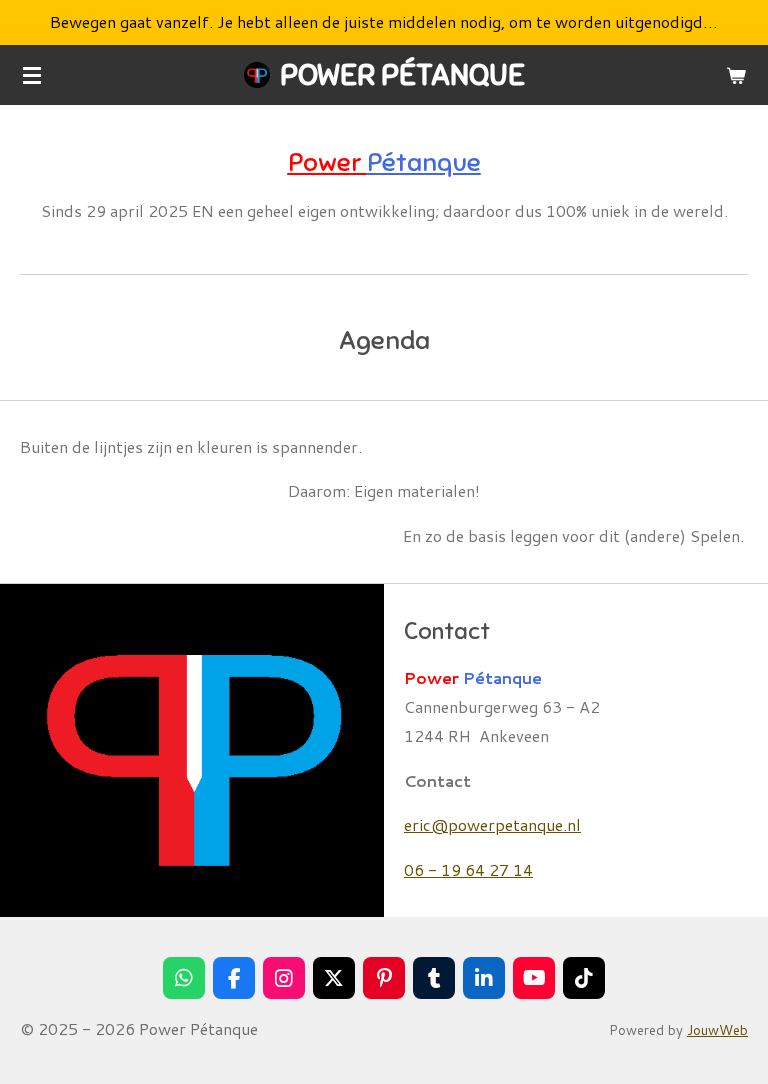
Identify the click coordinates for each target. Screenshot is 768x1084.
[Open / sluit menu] (32, 75)
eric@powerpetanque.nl (492, 824)
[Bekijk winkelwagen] (736, 75)
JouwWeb (717, 1029)
